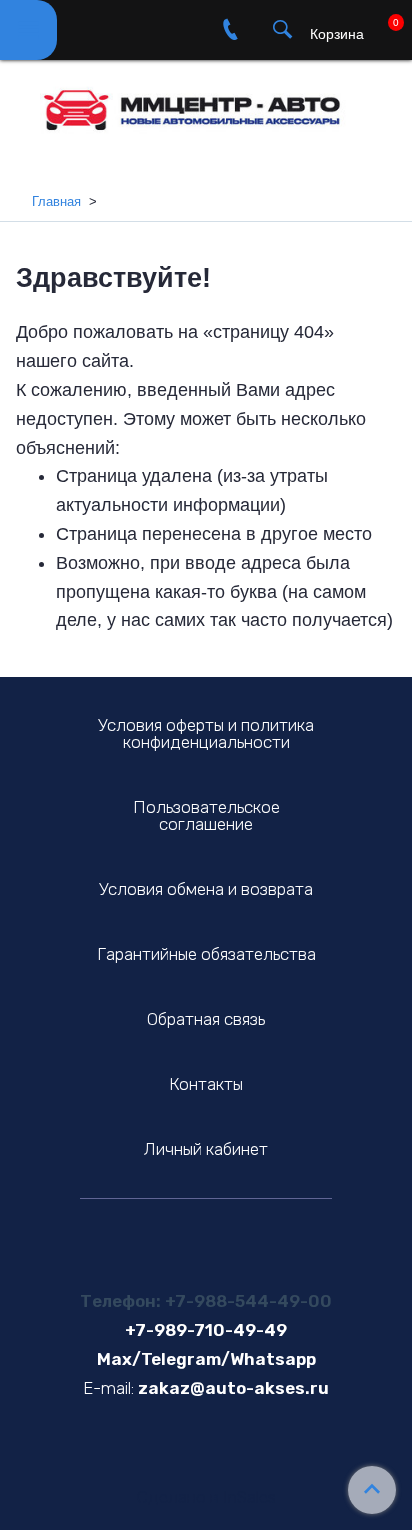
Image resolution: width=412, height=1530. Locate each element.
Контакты (206, 1084)
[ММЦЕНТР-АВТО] (206, 102)
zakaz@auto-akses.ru (233, 1388)
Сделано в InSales (206, 1497)
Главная (56, 201)
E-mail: (108, 1388)
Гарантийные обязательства (206, 954)
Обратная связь (206, 1019)
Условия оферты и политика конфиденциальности (206, 733)
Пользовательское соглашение (206, 815)
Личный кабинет (206, 1149)
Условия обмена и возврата (206, 889)
